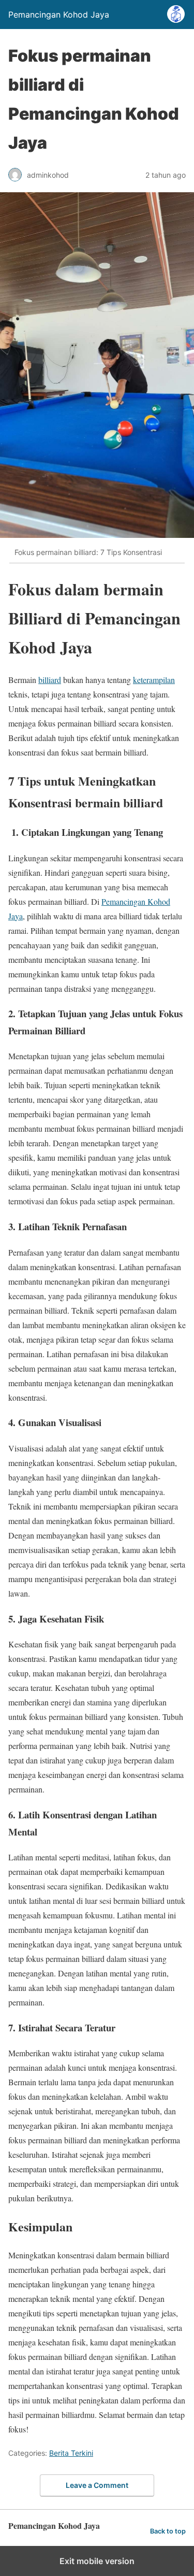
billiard (50, 680)
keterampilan (154, 680)
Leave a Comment (97, 2485)
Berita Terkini (71, 2453)
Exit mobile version (97, 2561)
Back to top (168, 2531)
